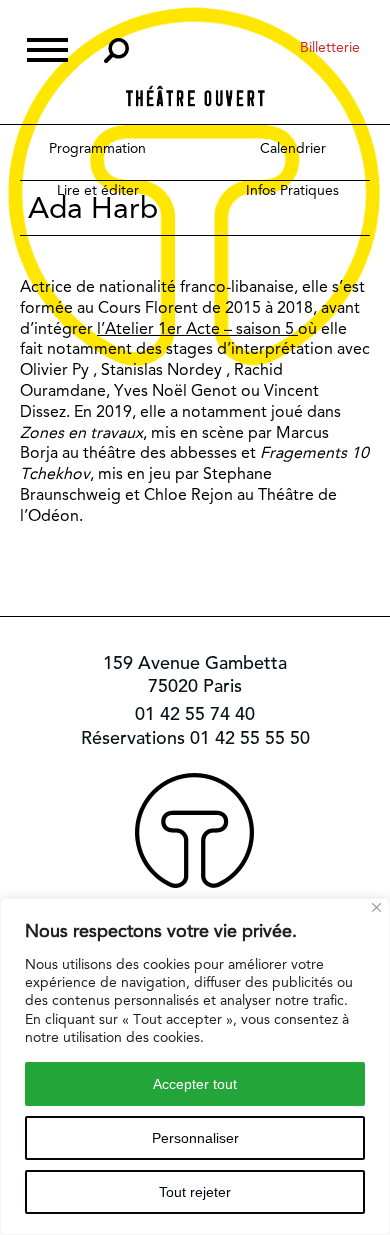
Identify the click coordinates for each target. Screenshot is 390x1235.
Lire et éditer (98, 190)
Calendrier (293, 148)
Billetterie (330, 47)
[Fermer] (376, 907)
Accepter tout (195, 1084)
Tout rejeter (195, 1192)
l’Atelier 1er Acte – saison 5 (197, 328)
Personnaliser (195, 1138)
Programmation (97, 148)
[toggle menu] (47, 47)
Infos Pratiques (292, 190)
